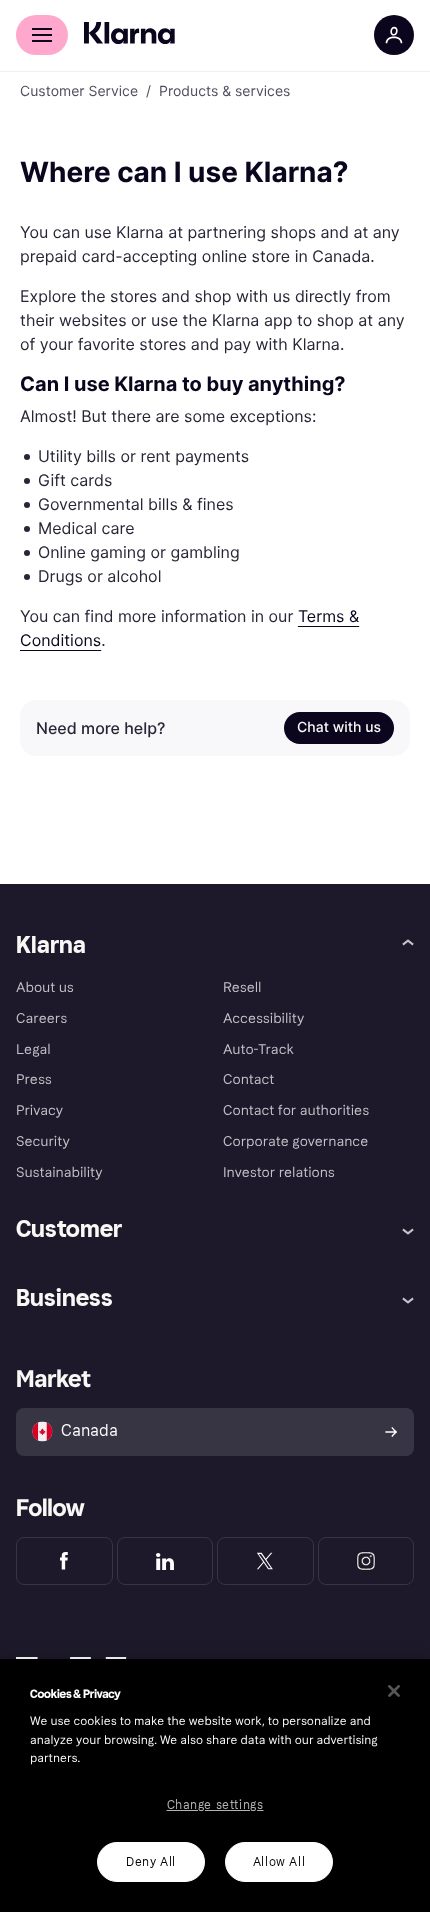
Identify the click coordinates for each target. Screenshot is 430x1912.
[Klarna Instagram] (366, 1561)
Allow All (279, 1862)
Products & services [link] (224, 92)
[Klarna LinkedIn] (165, 1561)
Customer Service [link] (79, 92)
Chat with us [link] (339, 727)
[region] (215, 1785)
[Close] (394, 1691)
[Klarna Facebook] (64, 1561)
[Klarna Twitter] (265, 1561)
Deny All (151, 1862)
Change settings (215, 1805)
